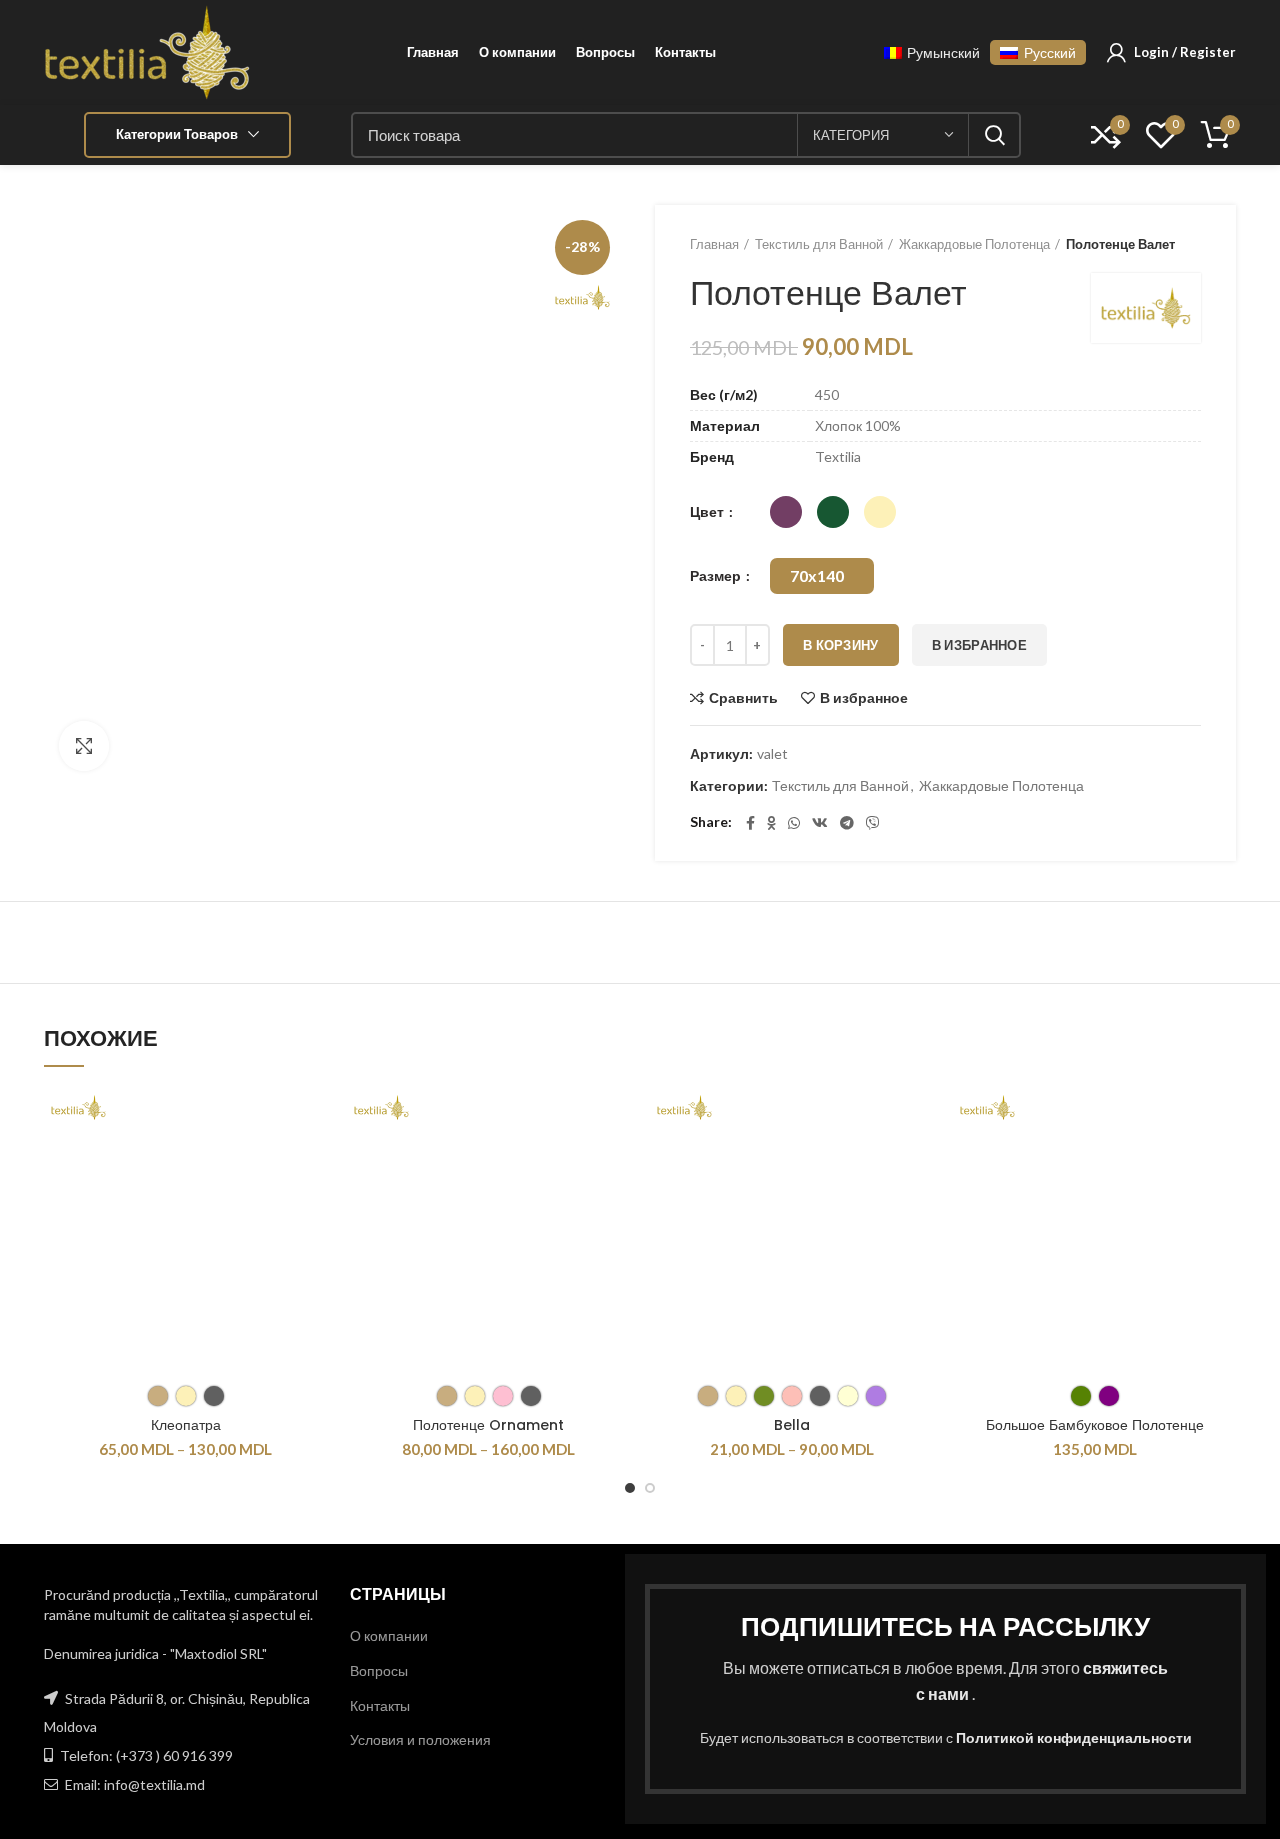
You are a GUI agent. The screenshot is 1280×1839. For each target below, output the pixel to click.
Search (994, 135)
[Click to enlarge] (84, 746)
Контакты (380, 1705)
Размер (717, 575)
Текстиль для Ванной (819, 244)
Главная (714, 244)
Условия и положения (420, 1739)
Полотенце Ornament (488, 1425)
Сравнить (743, 698)
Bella (792, 1425)
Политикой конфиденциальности (1074, 1737)
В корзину (841, 645)
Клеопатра (186, 1425)
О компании (389, 1635)
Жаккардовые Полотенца (974, 244)
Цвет (708, 511)
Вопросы (379, 1670)
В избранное (979, 645)
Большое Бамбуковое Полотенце (1095, 1425)
